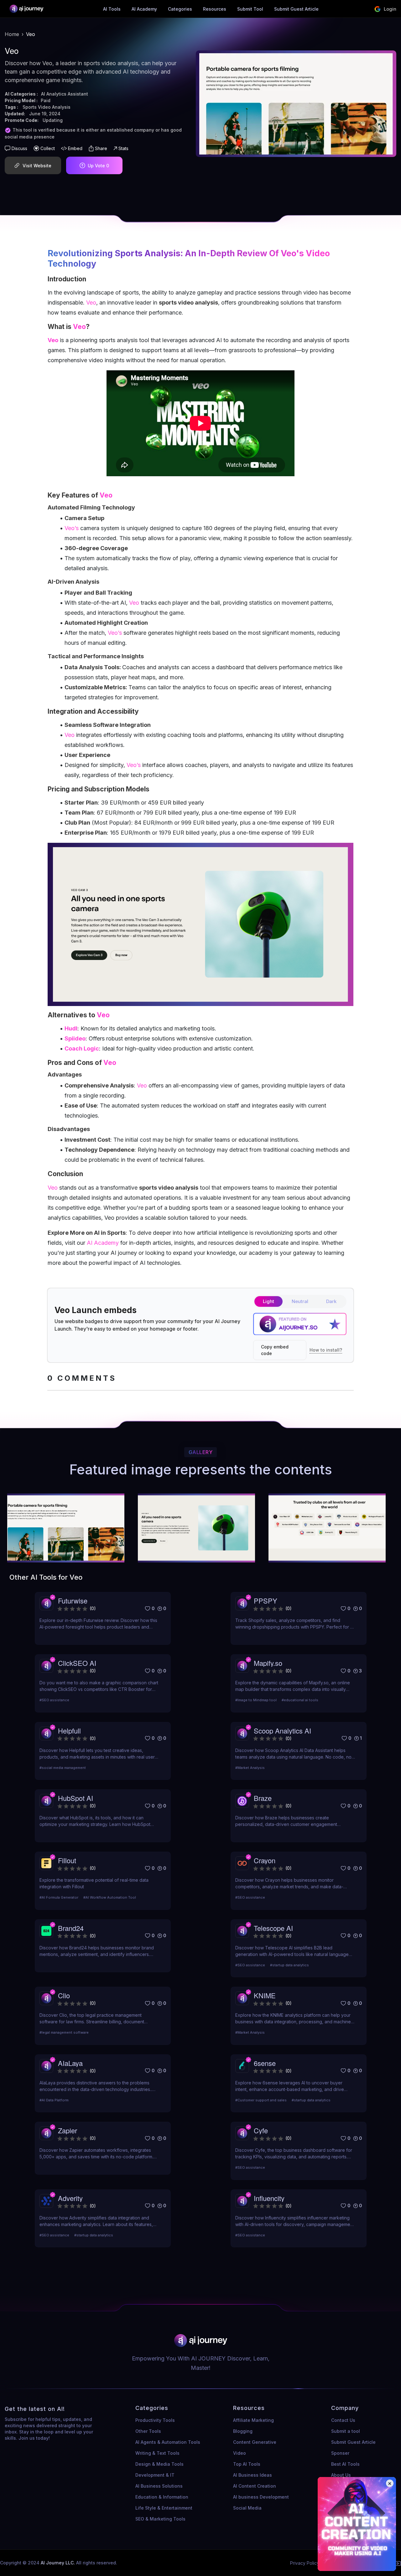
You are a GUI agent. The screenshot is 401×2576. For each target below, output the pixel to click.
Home (12, 34)
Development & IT (155, 2475)
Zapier (68, 2130)
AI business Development (261, 2497)
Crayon (265, 1860)
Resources (215, 9)
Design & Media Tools (159, 2464)
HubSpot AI (76, 1798)
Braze (263, 1798)
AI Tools (112, 9)
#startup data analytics (290, 1965)
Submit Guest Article (296, 9)
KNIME (265, 1995)
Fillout (67, 1860)
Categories (180, 9)
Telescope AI (273, 1928)
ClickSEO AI (77, 1663)
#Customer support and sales (261, 2100)
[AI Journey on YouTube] (398, 2563)
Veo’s (72, 528)
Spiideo (75, 1038)
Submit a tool (346, 2431)
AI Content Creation (255, 2486)
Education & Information (162, 2497)
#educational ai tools (300, 1700)
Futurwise (73, 1601)
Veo (91, 302)
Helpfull (69, 1731)
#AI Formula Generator (59, 1897)
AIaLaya (70, 2063)
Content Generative (255, 2442)
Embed (75, 148)
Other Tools (148, 2431)
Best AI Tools (345, 2464)
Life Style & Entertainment (164, 2508)
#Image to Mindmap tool (256, 1700)
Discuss (19, 148)
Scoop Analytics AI (282, 1731)
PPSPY (266, 1601)
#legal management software (64, 2032)
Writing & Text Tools (157, 2453)
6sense (265, 2063)
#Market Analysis (250, 1768)
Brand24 (71, 1928)
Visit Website (37, 166)
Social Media (247, 2508)
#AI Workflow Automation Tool (110, 1897)
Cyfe (261, 2130)
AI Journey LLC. (58, 2563)
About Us (341, 2475)
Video (240, 2453)
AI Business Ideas (253, 2475)
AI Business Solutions (159, 2486)
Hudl (71, 1028)
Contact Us (343, 2420)
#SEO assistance (54, 1700)
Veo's (292, 253)
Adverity (70, 2198)
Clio (64, 1995)
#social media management (63, 1768)
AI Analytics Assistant (65, 94)
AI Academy (144, 9)
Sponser (340, 2453)
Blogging (243, 2431)
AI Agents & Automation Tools (168, 2442)
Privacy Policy (305, 2563)
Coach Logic (82, 1048)
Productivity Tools (155, 2420)
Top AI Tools (247, 2464)
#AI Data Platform (54, 2100)
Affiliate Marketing (253, 2420)
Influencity (269, 2198)
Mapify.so (268, 1663)
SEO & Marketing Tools (160, 2519)
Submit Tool (250, 9)
